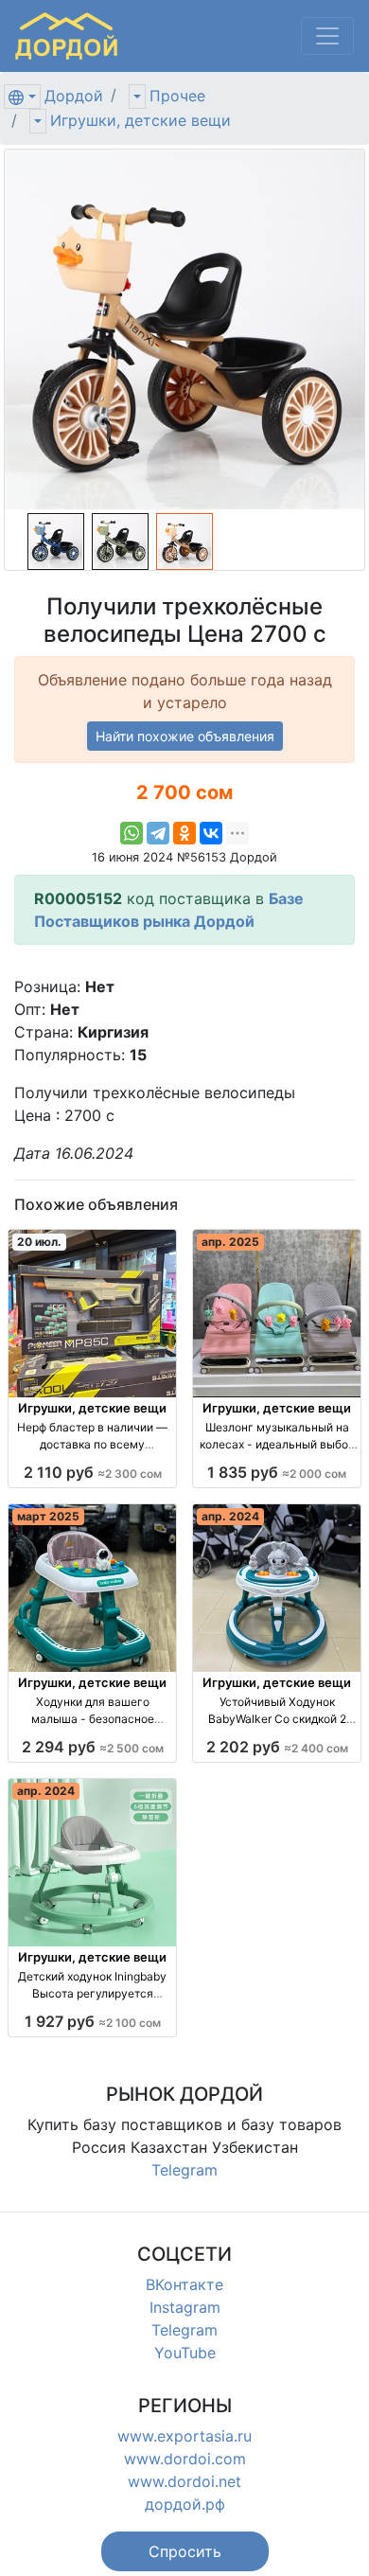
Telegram (184, 2170)
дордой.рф (185, 2504)
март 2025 (48, 1516)
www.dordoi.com (185, 2459)
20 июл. (39, 1242)
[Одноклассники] (184, 833)
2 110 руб (93, 1472)
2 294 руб (93, 1747)
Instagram (185, 2307)
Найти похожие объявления (185, 736)
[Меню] (327, 36)
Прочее (177, 96)
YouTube (185, 2353)
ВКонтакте (184, 2284)
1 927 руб (93, 2021)
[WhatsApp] (132, 833)
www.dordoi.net (184, 2481)
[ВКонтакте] (211, 833)
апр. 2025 (230, 1242)
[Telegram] (158, 833)
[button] (185, 2551)
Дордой (74, 96)
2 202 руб (277, 1747)
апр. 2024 (230, 1516)
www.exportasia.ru (184, 2436)
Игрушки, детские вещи (141, 120)
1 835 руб (277, 1472)
